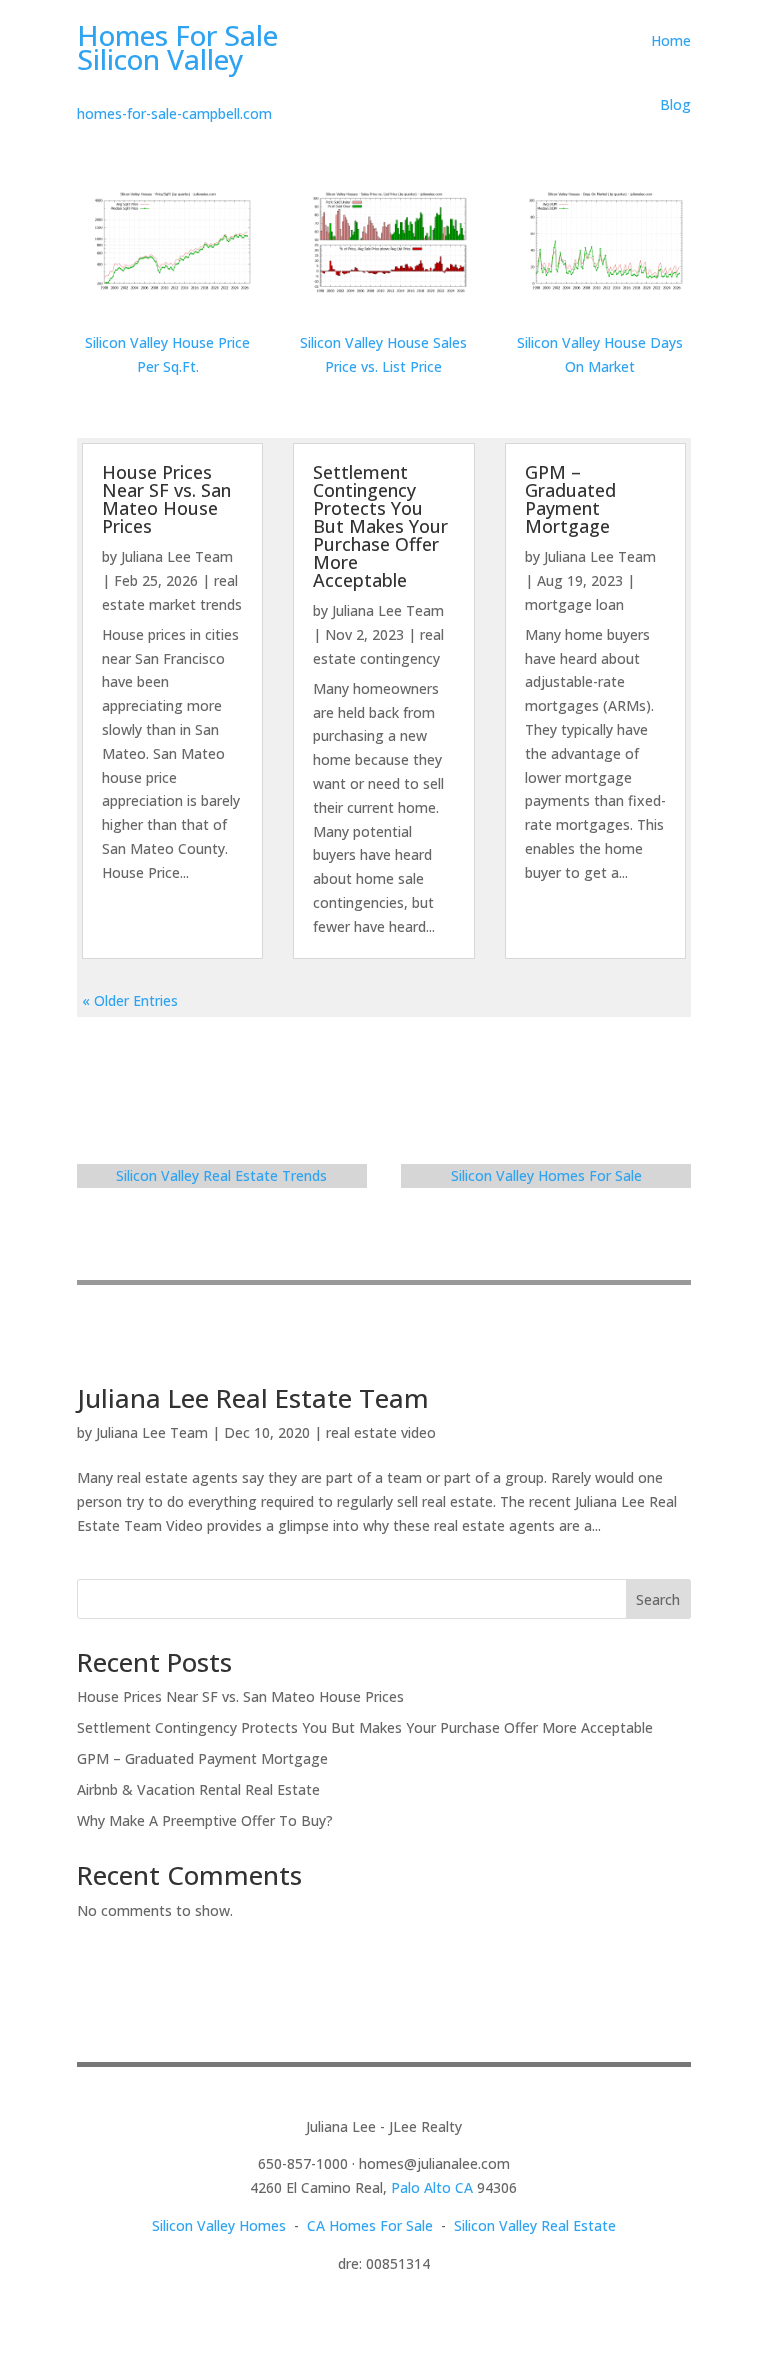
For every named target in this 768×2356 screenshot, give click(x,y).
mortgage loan (574, 604)
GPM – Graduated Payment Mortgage (570, 499)
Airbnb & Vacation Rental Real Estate (198, 1789)
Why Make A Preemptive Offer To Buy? (205, 1820)
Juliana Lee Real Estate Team (253, 1398)
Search (658, 1599)
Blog (675, 104)
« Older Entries (130, 1000)
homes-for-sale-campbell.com (174, 113)
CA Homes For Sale (370, 2225)
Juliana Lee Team (177, 556)
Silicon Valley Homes (219, 2225)
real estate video (381, 1432)
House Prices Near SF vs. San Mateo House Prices (166, 499)
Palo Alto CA (432, 2187)
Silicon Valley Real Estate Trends (221, 1175)
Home (671, 40)
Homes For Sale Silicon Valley (177, 47)
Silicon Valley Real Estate (535, 2225)
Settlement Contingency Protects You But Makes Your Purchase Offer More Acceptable (380, 526)
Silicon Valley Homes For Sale (546, 1175)
